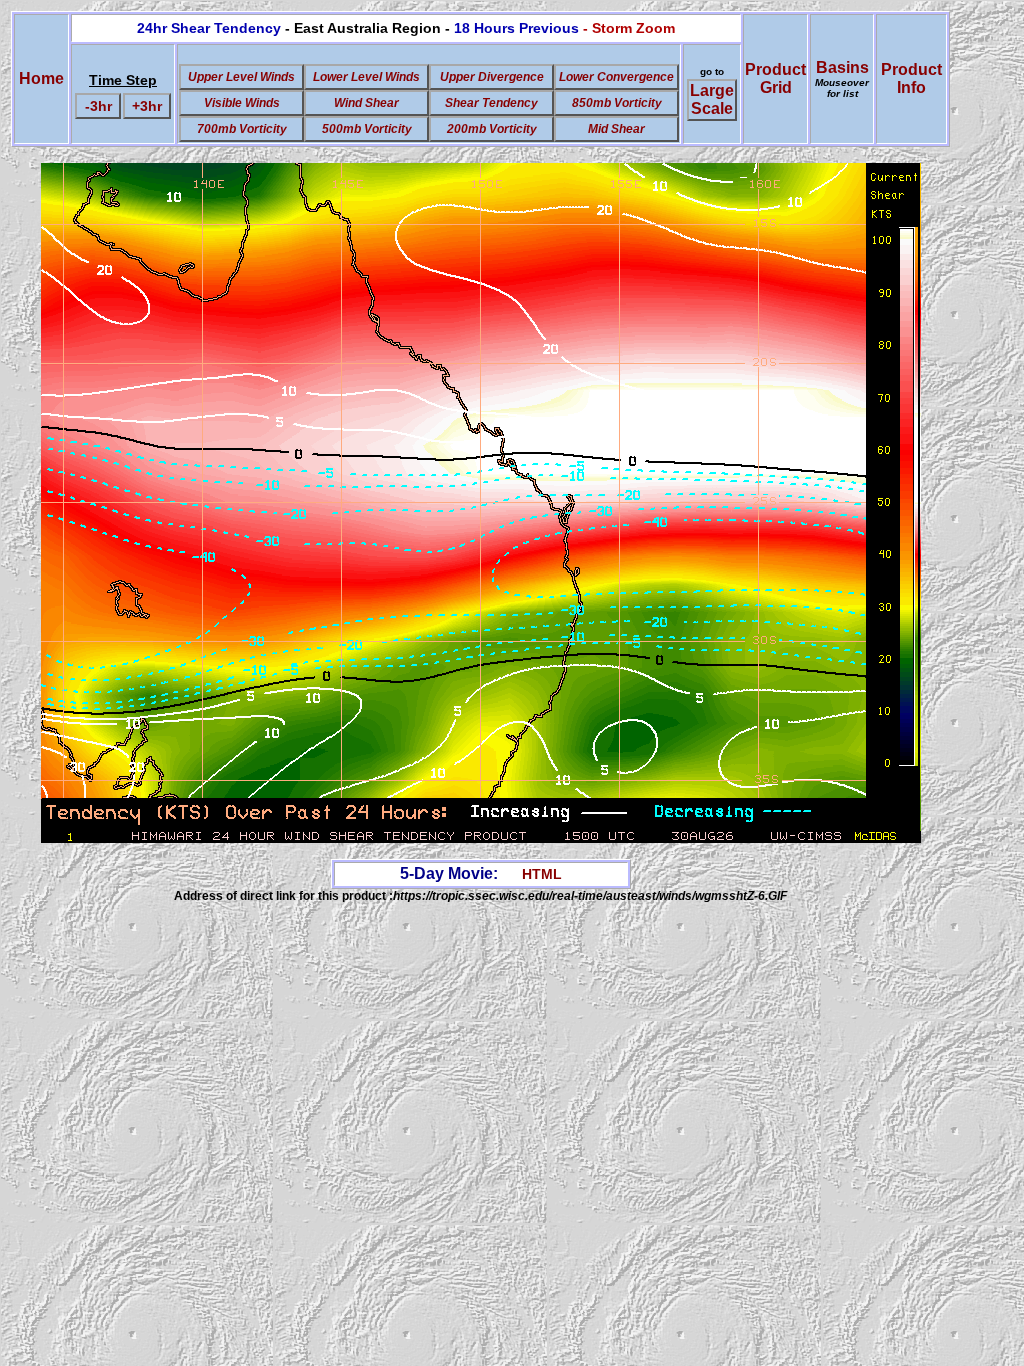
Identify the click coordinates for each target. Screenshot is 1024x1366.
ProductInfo (911, 78)
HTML (542, 874)
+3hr (147, 106)
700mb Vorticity (242, 129)
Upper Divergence (492, 77)
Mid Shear (616, 129)
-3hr (98, 106)
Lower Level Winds (366, 77)
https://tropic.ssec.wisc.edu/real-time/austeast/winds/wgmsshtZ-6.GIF (590, 896)
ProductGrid (775, 78)
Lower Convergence (616, 77)
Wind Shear (366, 103)
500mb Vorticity (367, 129)
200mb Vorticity (492, 129)
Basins (842, 79)
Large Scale (712, 99)
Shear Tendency (491, 103)
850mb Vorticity (617, 103)
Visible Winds (242, 103)
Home (41, 78)
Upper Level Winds (241, 77)
